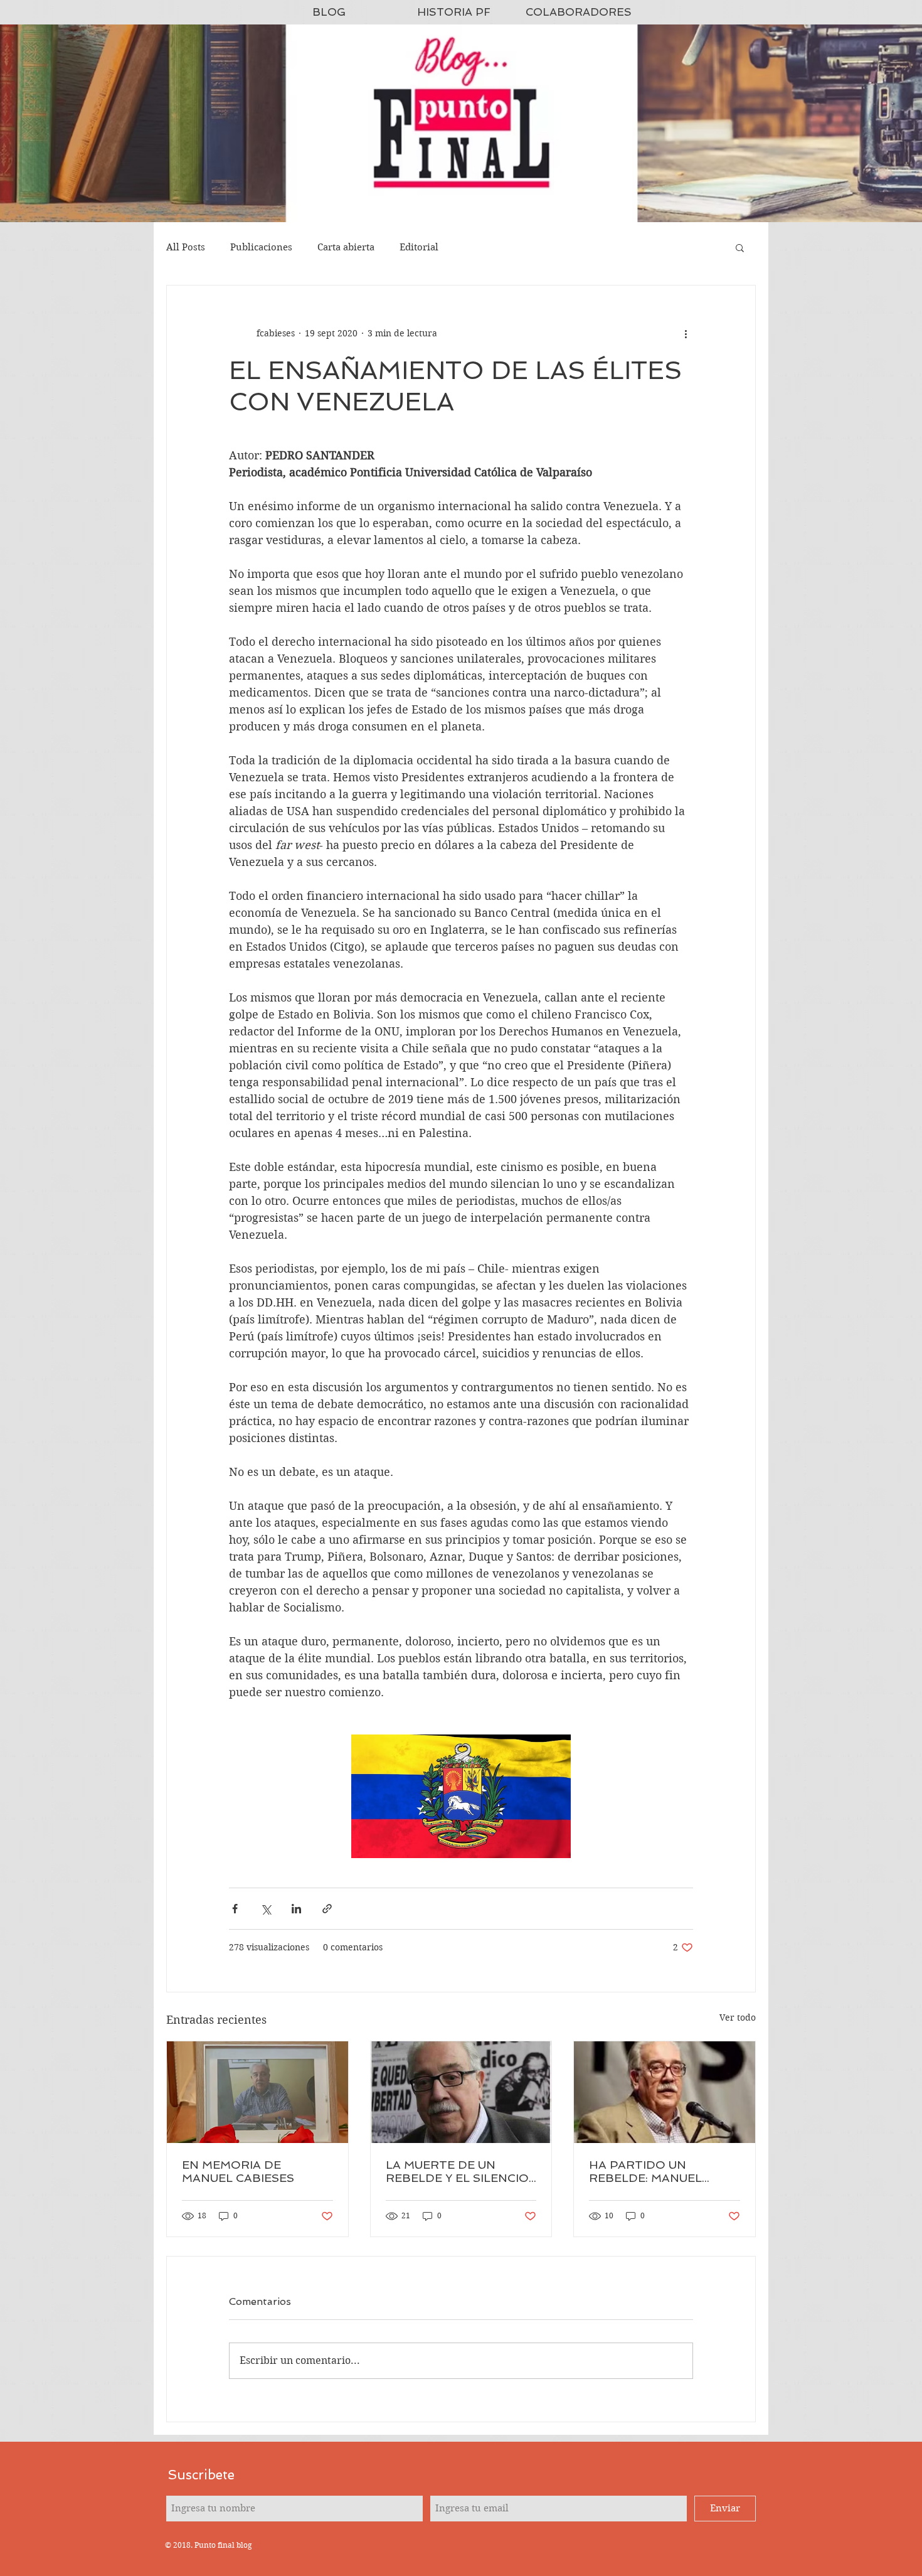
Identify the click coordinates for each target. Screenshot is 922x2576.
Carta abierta (346, 247)
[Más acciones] (686, 333)
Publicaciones (261, 247)
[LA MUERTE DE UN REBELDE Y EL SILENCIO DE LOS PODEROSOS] (461, 2092)
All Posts (186, 247)
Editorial (419, 247)
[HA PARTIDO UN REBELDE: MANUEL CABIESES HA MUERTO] (665, 2092)
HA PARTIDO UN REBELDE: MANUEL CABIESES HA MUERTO (657, 2171)
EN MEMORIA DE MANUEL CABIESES (238, 2171)
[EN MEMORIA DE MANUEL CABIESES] (257, 2092)
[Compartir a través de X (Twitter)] (266, 1909)
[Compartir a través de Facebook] (235, 1909)
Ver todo (738, 2018)
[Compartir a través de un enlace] (327, 1909)
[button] (740, 247)
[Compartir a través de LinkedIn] (296, 1909)
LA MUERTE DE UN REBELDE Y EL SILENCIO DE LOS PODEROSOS (457, 2171)
